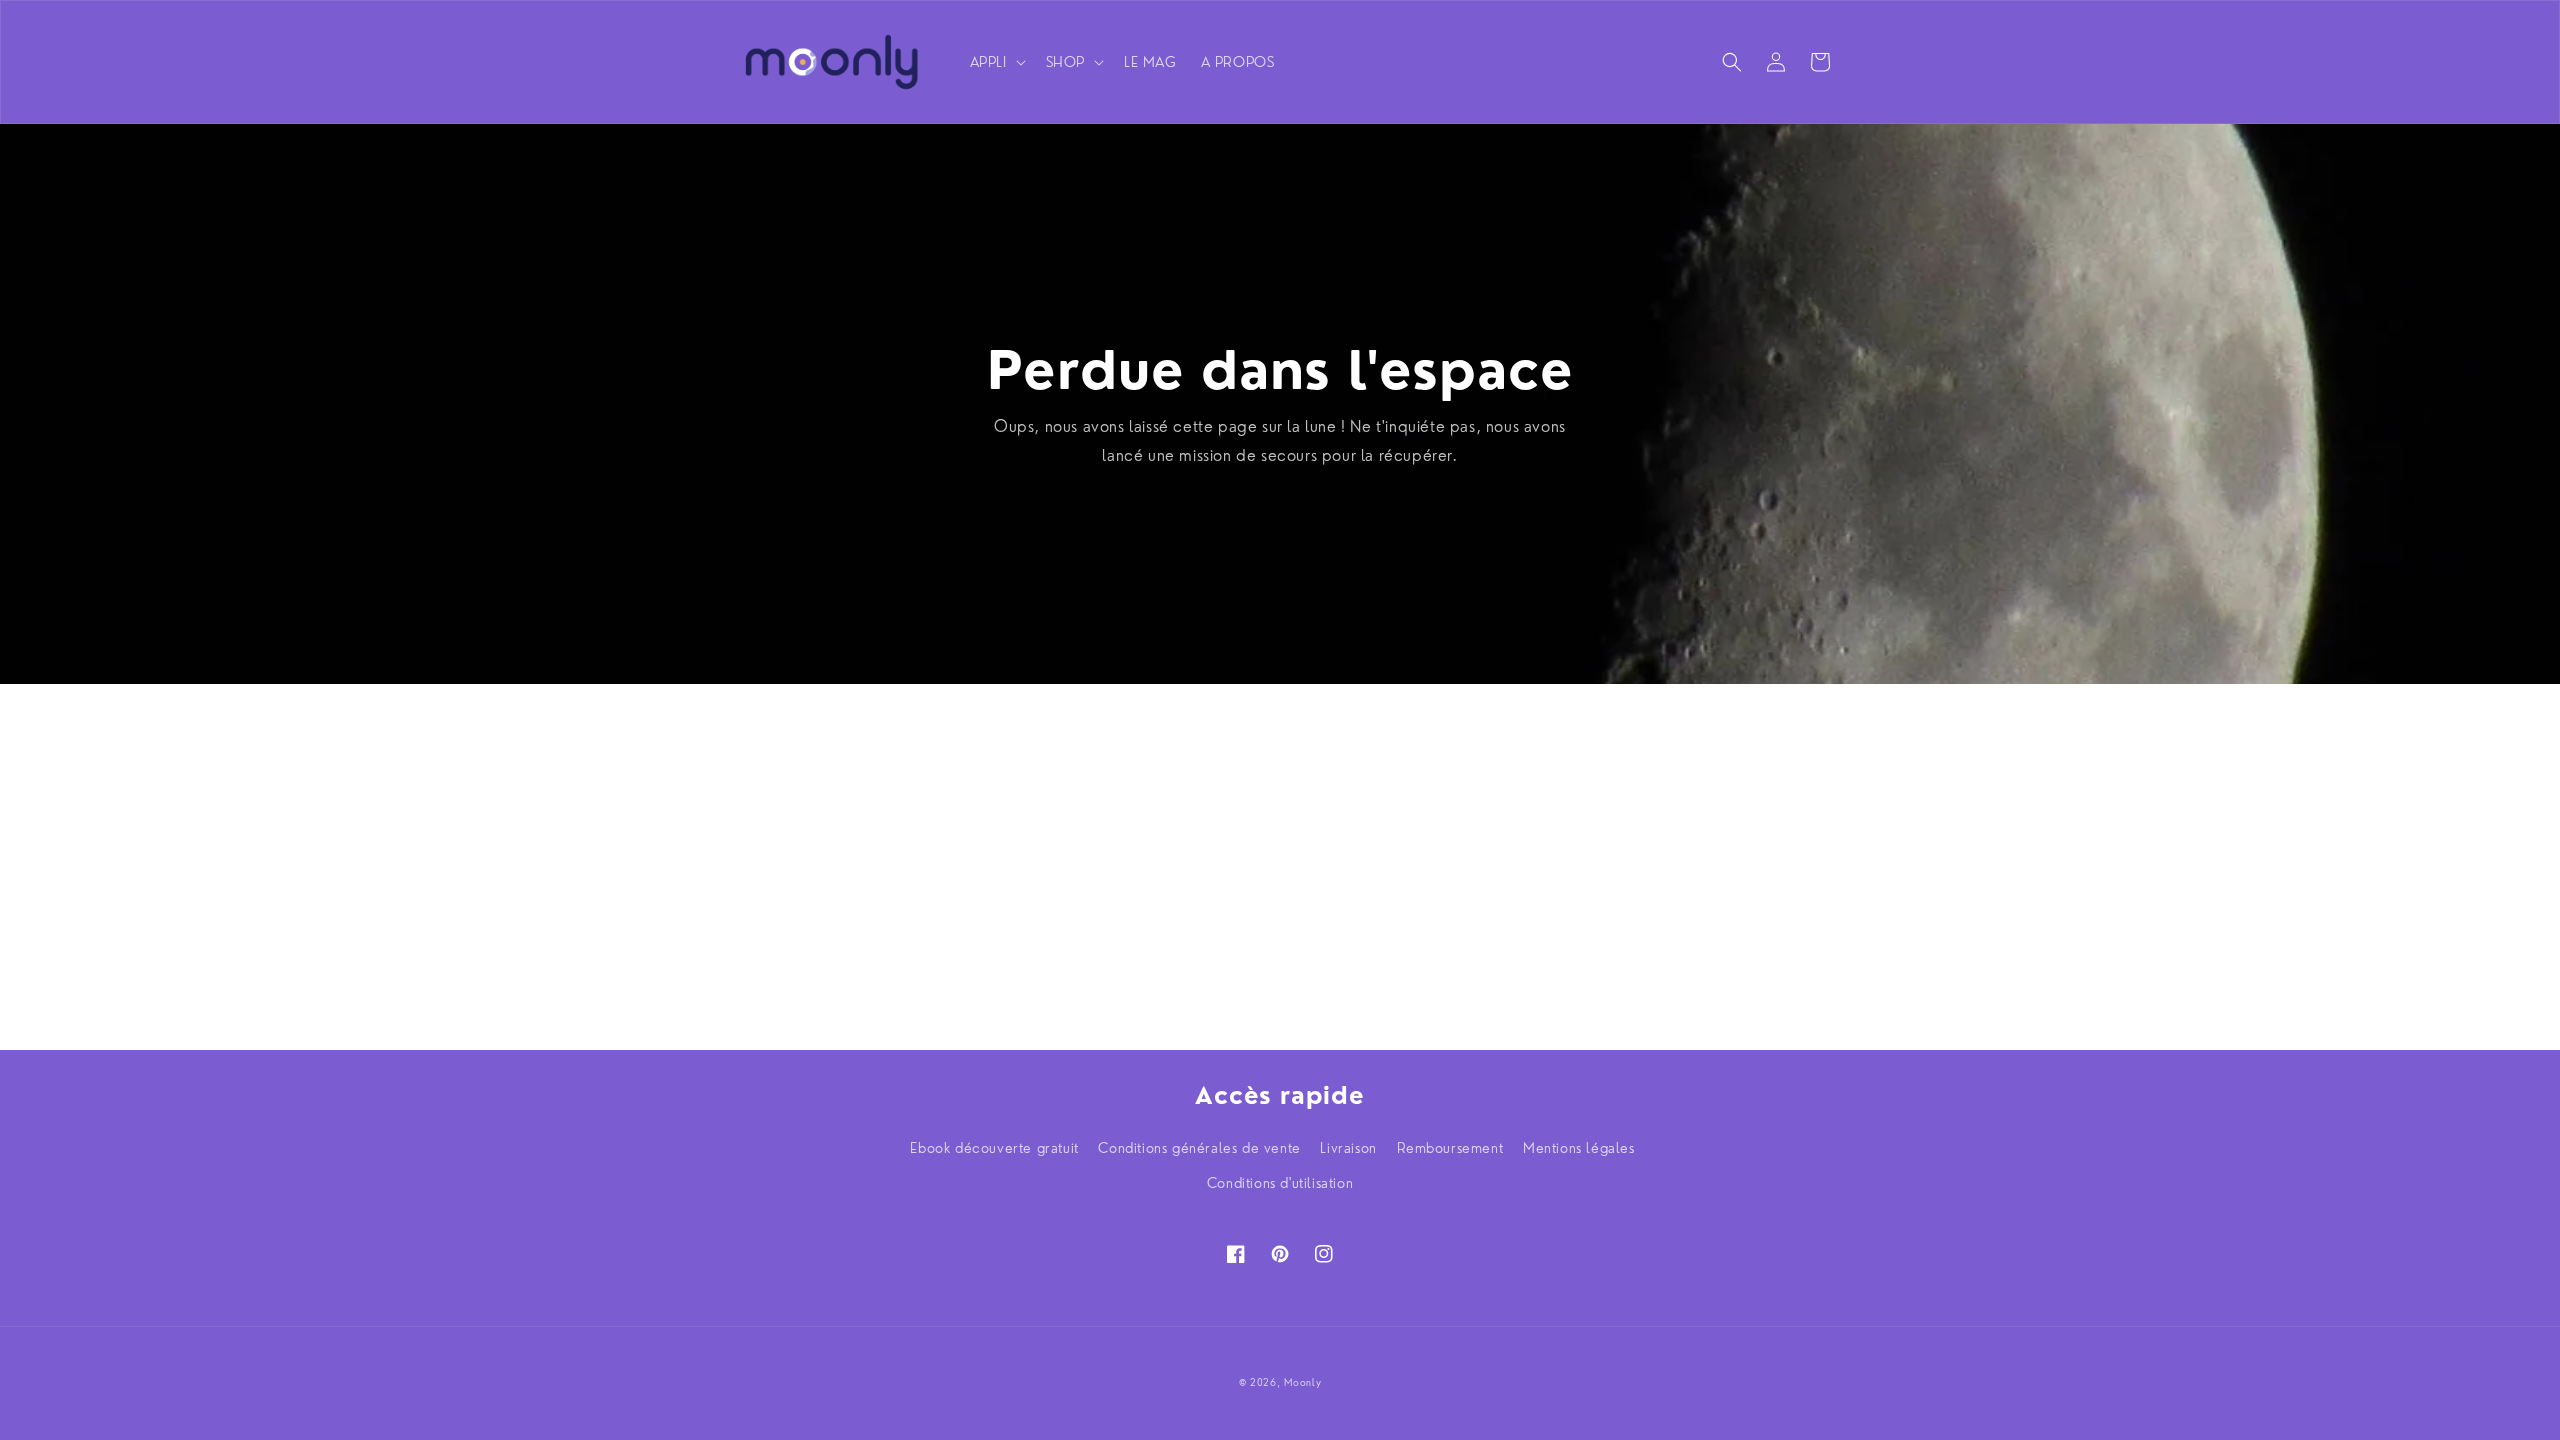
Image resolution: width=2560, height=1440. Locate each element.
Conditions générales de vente (1199, 1148)
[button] (996, 62)
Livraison (1348, 1148)
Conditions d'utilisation (1280, 1183)
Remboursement (1450, 1148)
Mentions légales (1579, 1148)
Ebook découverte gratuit (994, 1148)
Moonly (1302, 1382)
